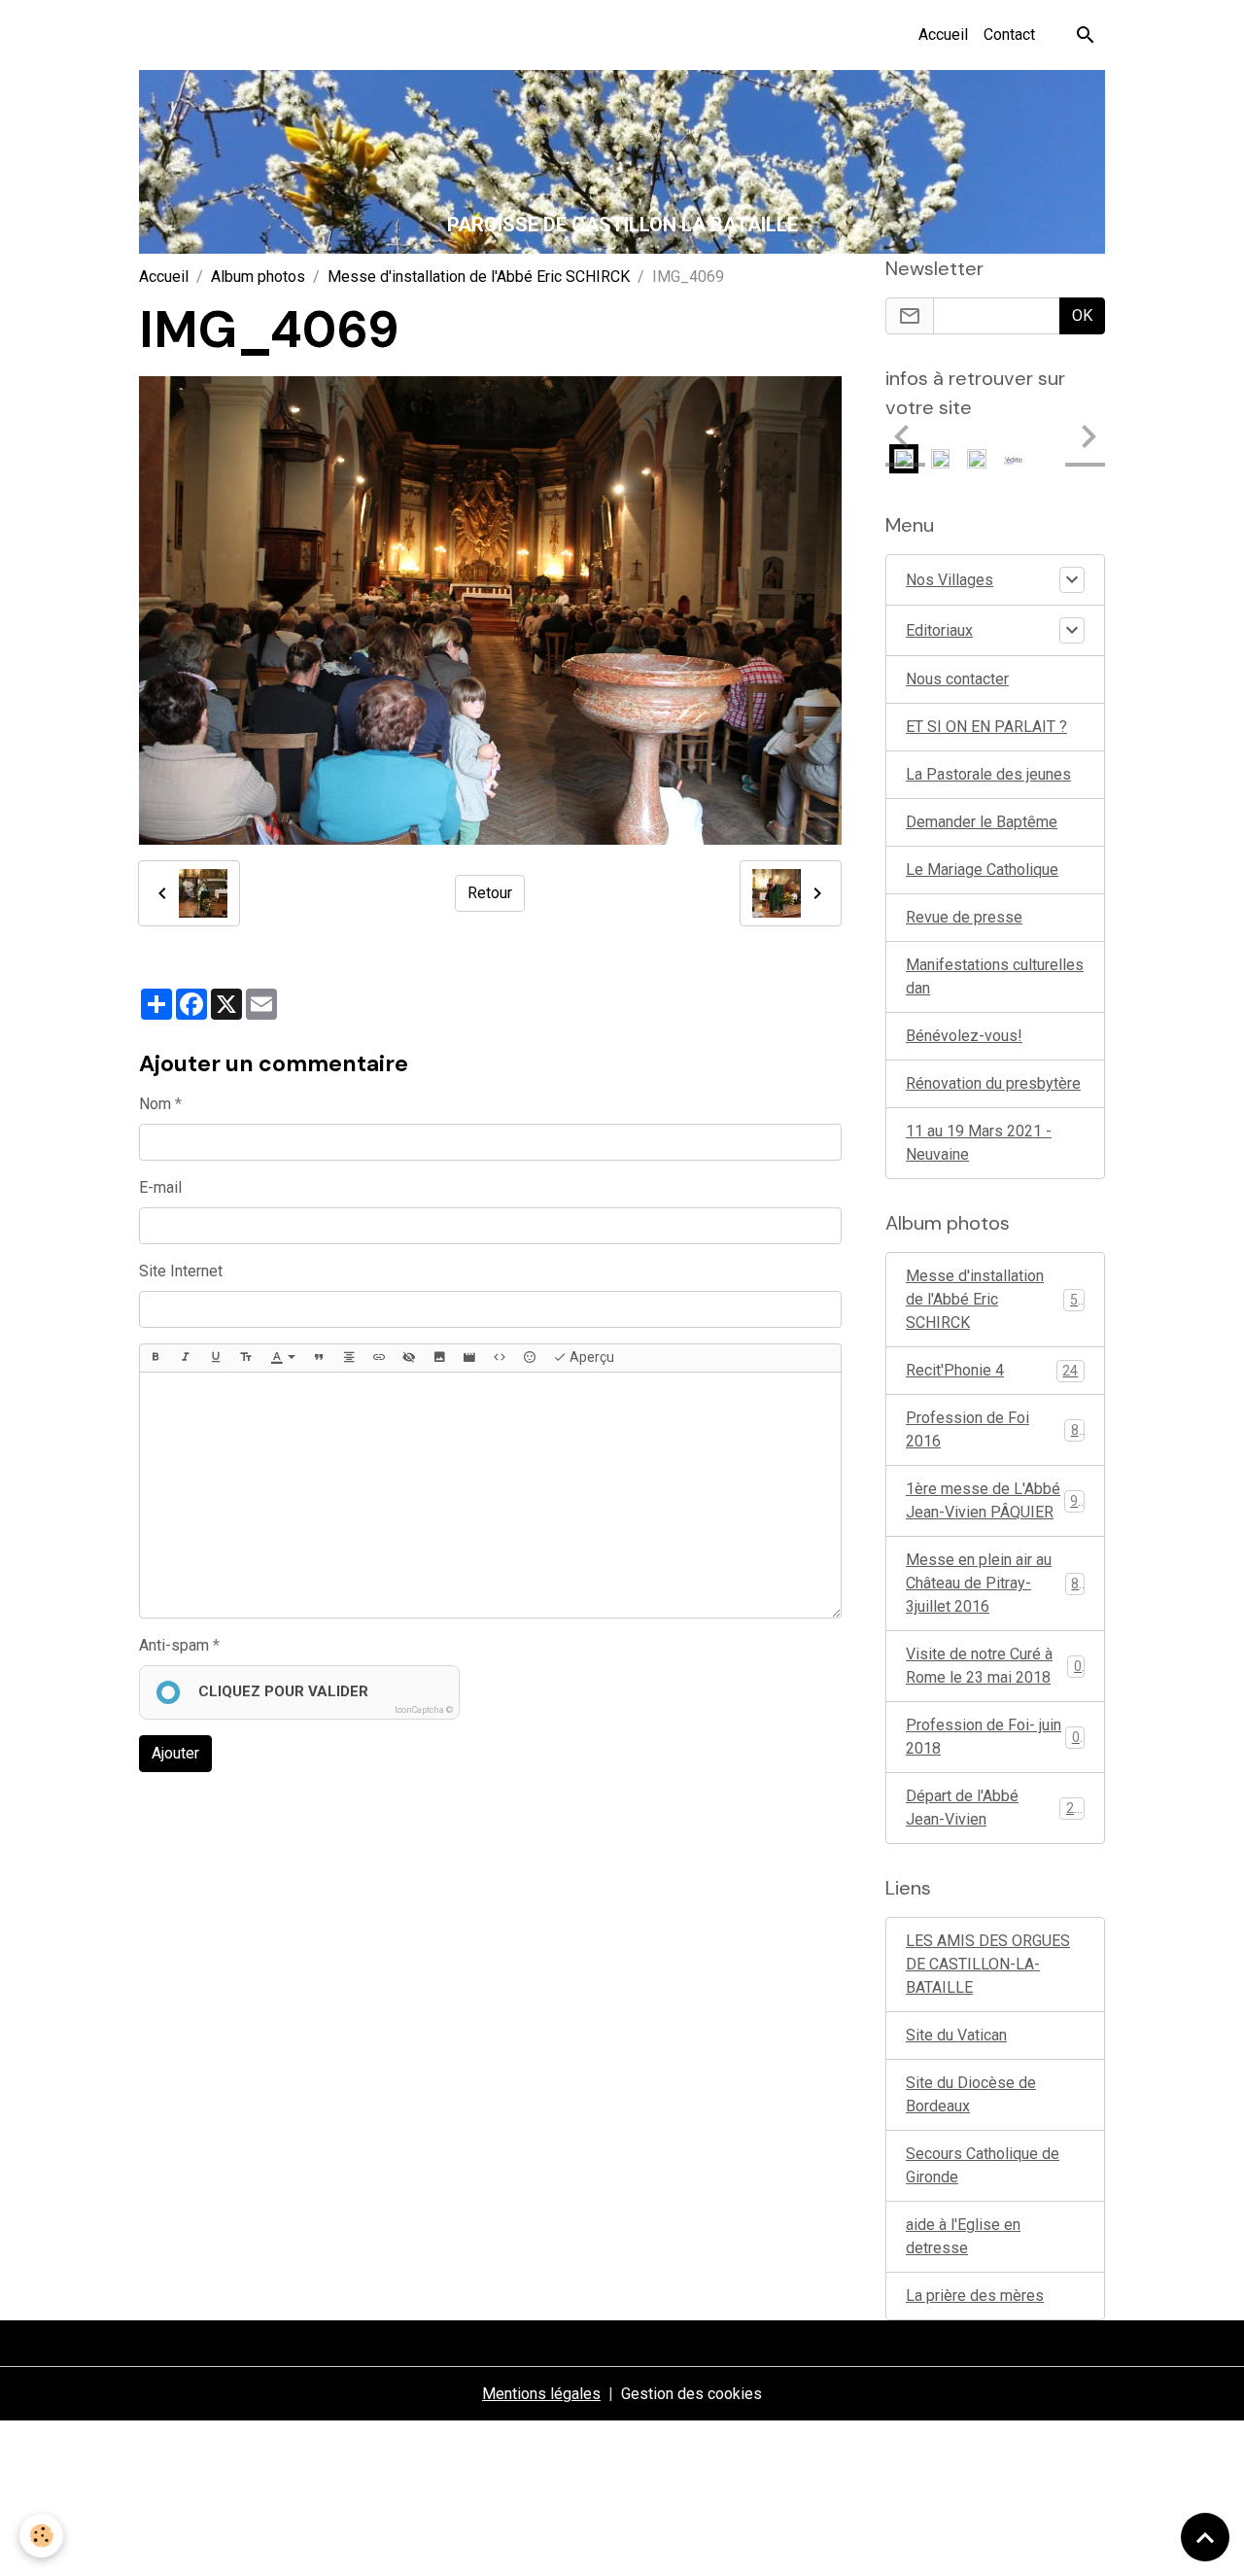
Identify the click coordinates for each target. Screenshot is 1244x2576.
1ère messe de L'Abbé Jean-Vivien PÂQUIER (996, 1500)
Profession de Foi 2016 (992, 1429)
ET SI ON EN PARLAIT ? (986, 727)
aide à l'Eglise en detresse (963, 2236)
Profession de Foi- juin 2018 (993, 1737)
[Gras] (155, 1358)
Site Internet (181, 1271)
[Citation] (319, 1358)
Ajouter (175, 1753)
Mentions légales (541, 2394)
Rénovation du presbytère (993, 1083)
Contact (1009, 35)
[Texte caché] (409, 1358)
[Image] (439, 1358)
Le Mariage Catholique (982, 870)
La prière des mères (975, 2296)
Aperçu (590, 1357)
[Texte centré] (349, 1358)
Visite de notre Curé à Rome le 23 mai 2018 (994, 1666)
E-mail (160, 1187)
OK (1082, 315)
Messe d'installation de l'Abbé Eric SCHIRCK (479, 277)
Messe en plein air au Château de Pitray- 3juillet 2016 (996, 1583)
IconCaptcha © (424, 1710)
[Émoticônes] (530, 1358)
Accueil (943, 35)
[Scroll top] (1205, 2537)
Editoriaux (939, 630)
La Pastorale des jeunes (988, 774)
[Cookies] (41, 2536)
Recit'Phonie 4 (992, 1370)
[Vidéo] (469, 1358)
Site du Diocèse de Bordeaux (971, 2094)
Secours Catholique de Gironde (983, 2165)
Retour (490, 893)
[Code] (500, 1358)
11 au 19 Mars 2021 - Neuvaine (979, 1143)
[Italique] (186, 1358)
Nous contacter (957, 679)
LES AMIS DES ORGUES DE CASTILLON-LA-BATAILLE (988, 1964)
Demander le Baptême (982, 822)
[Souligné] (216, 1358)
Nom (155, 1104)
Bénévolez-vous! (964, 1036)
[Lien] (379, 1358)
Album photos (258, 277)
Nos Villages (950, 580)
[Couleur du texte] (283, 1358)
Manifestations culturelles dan (995, 976)
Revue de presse (964, 917)
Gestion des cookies (691, 2394)
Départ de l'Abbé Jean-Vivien (994, 1808)
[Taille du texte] (246, 1358)
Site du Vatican (956, 2035)
